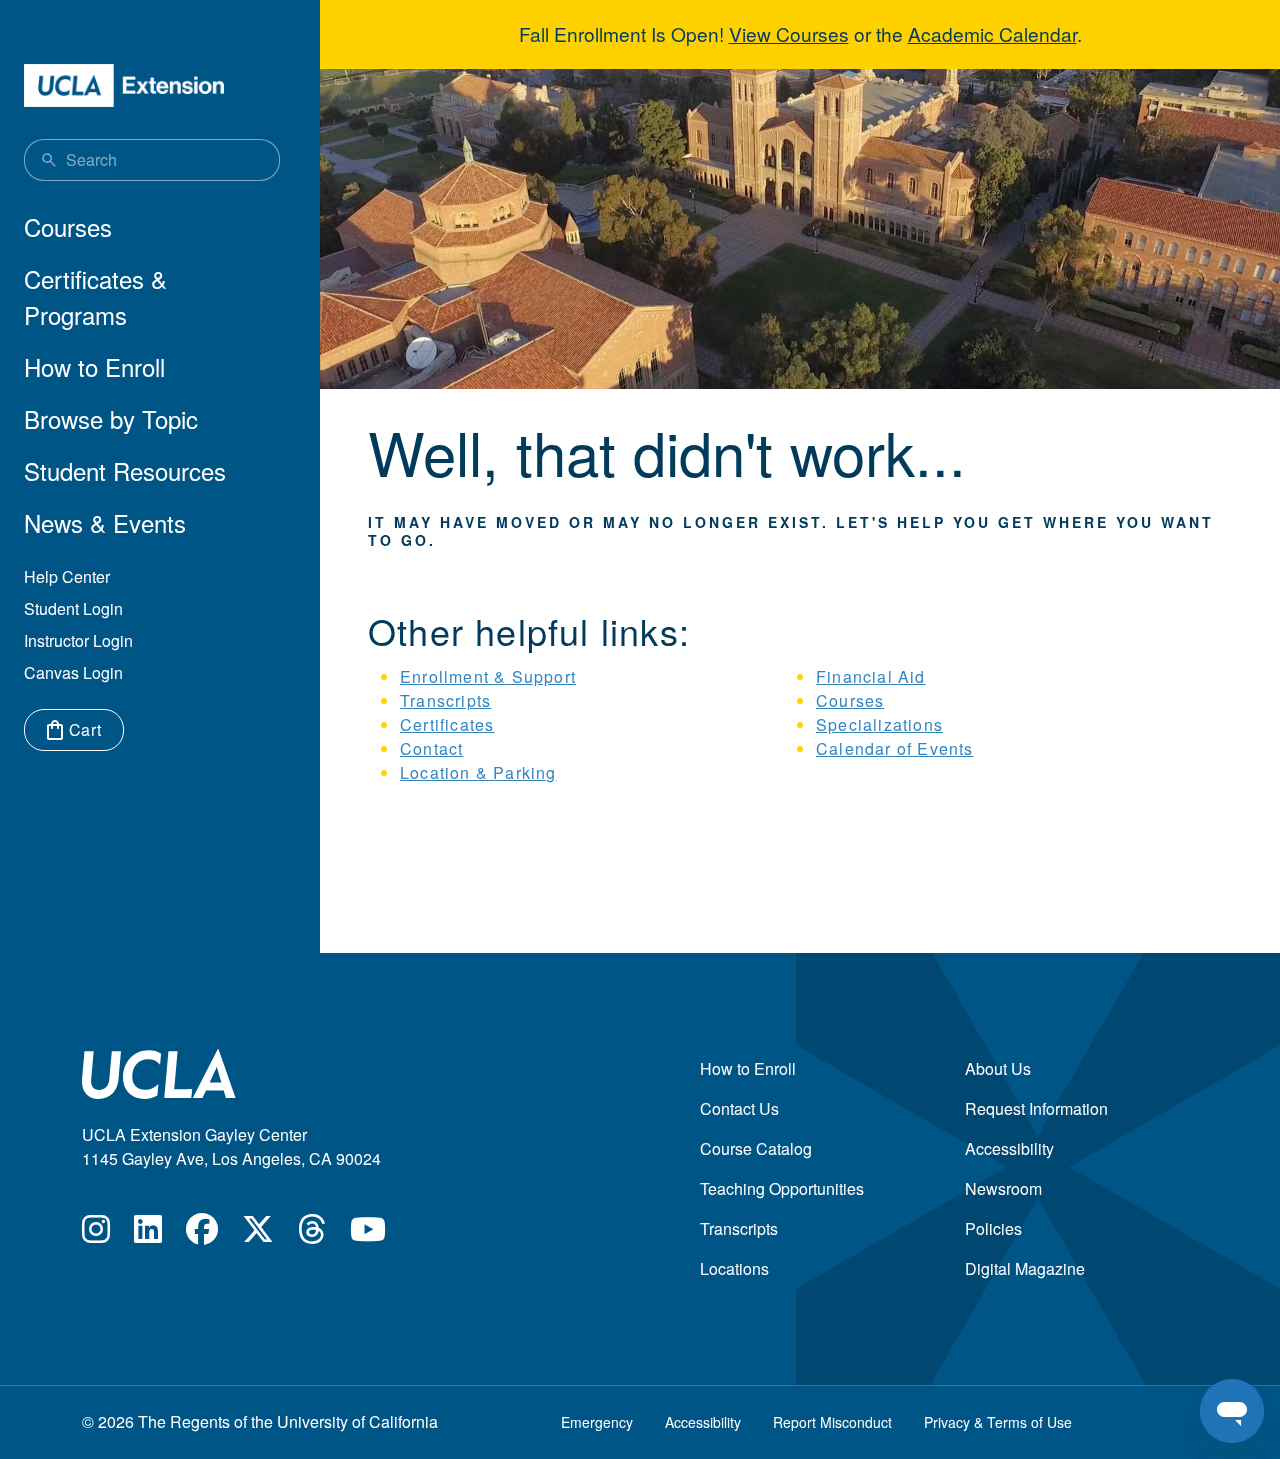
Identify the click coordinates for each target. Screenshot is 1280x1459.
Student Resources (125, 470)
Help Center (67, 576)
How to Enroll (94, 366)
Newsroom (1003, 1188)
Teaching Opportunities (782, 1188)
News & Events (105, 522)
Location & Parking (478, 772)
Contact (431, 748)
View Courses (789, 33)
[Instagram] (96, 1234)
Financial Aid (871, 676)
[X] (258, 1234)
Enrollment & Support (488, 676)
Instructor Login (78, 640)
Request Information (1036, 1108)
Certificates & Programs (95, 296)
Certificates (447, 724)
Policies (993, 1228)
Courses (68, 226)
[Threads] (312, 1234)
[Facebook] (202, 1234)
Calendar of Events (895, 748)
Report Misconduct (832, 1422)
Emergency (597, 1422)
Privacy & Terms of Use (998, 1422)
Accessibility (1009, 1148)
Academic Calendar (992, 33)
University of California (357, 1421)
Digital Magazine (1025, 1268)
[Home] (124, 85)
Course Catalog (756, 1148)
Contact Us (739, 1108)
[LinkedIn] (148, 1234)
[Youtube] (368, 1234)
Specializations (879, 724)
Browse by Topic (111, 418)
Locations (734, 1268)
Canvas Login (73, 672)
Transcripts (445, 700)
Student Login (73, 608)
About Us (998, 1068)
